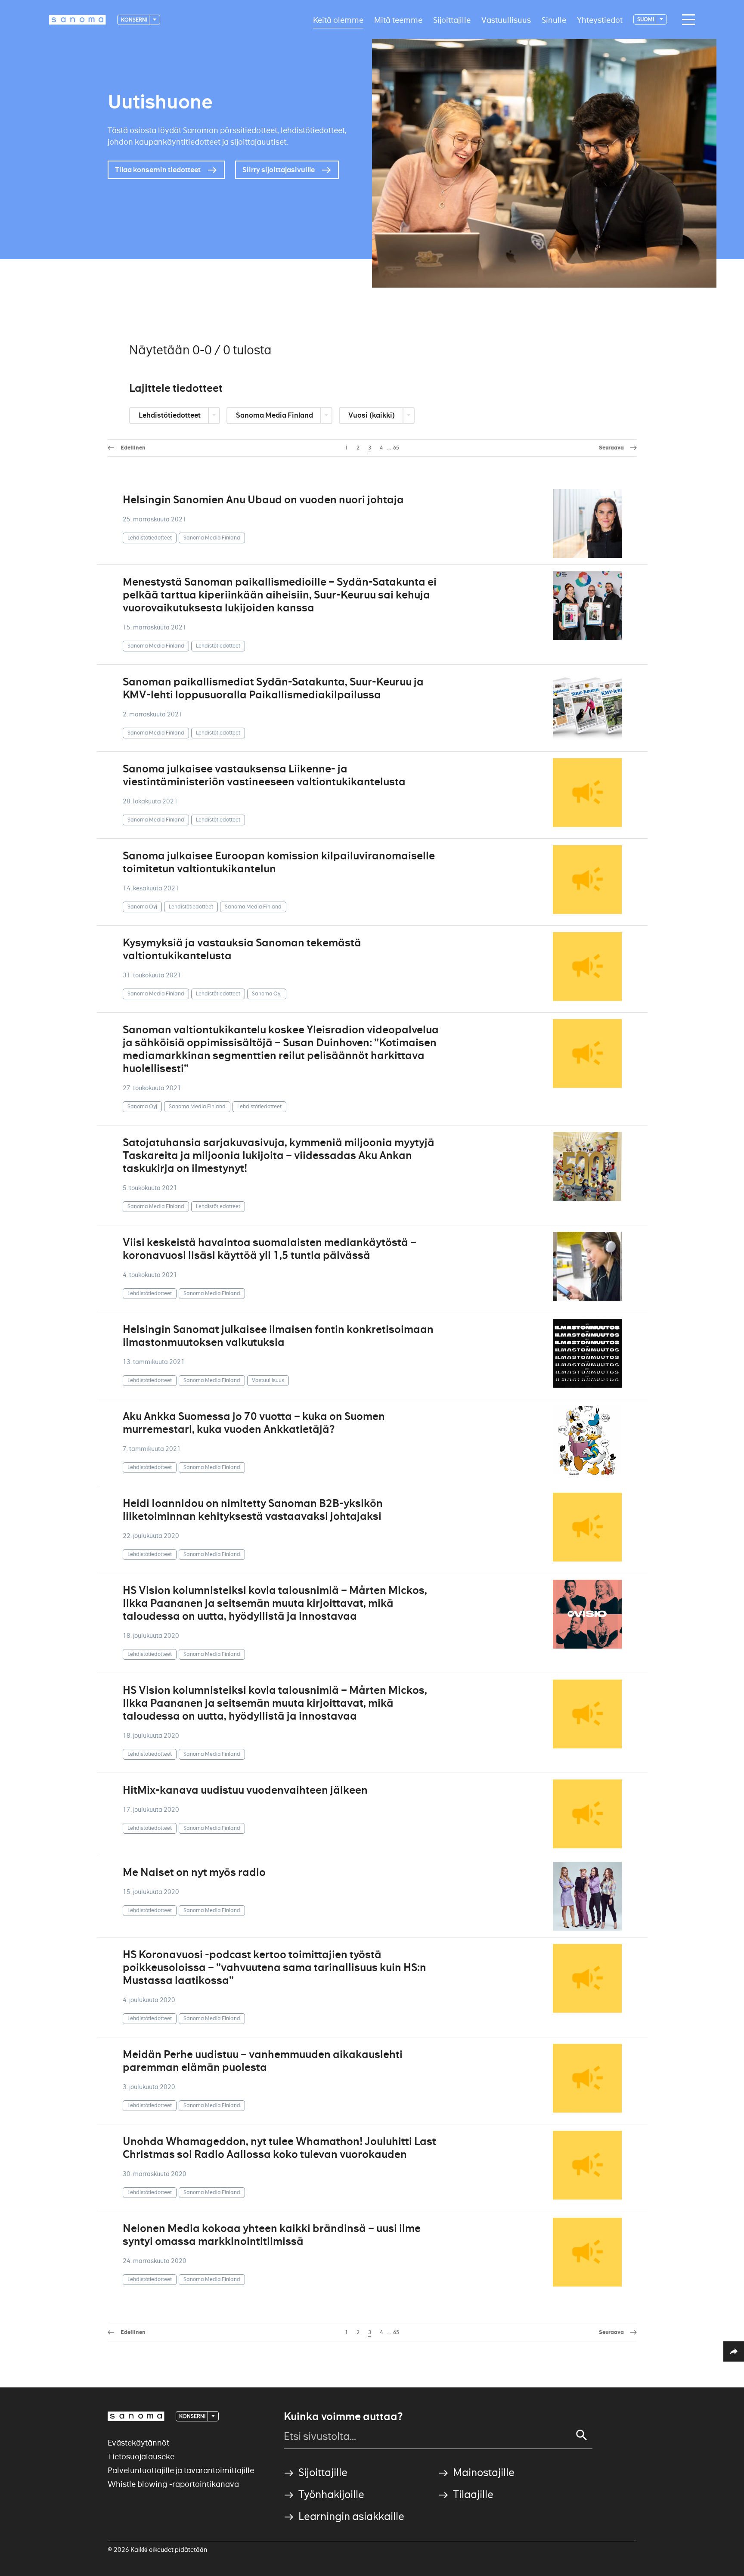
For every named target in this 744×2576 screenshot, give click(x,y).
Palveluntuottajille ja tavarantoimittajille (181, 2470)
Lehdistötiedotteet (170, 415)
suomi (646, 19)
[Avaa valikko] (686, 20)
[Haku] (582, 2435)
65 (396, 448)
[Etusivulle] (77, 20)
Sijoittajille (452, 20)
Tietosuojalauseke (141, 2457)
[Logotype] (136, 2416)
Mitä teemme (398, 20)
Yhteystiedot (600, 20)
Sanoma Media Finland (275, 415)
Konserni (135, 20)
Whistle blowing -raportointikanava (173, 2484)
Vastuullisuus (506, 20)
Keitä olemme (338, 20)
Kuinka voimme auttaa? (343, 2417)
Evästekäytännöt (138, 2443)
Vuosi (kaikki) (372, 415)
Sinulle (554, 20)
